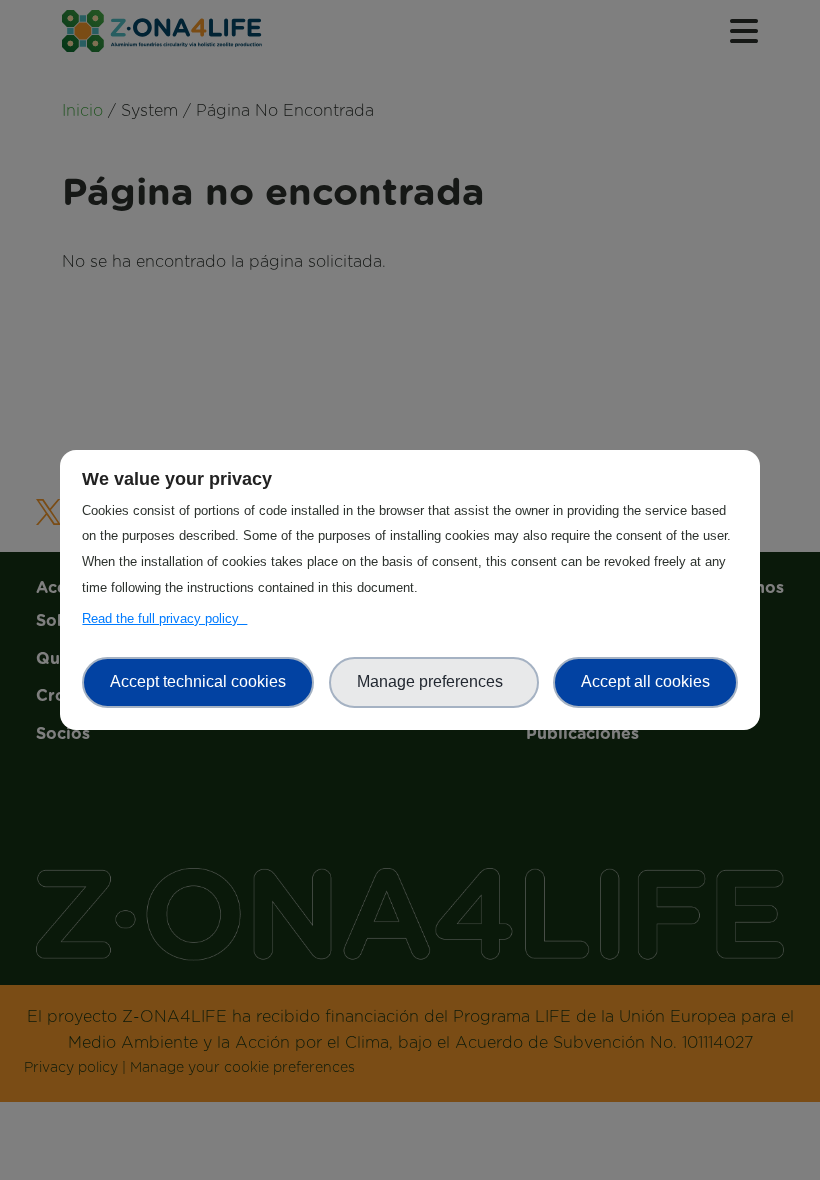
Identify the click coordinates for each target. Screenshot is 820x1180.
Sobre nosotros (410, 136)
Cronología (410, 213)
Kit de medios (410, 551)
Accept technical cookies (198, 681)
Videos (410, 473)
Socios (410, 251)
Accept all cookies (645, 681)
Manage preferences (434, 681)
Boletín (410, 512)
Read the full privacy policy (164, 618)
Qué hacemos (410, 174)
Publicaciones (410, 589)
